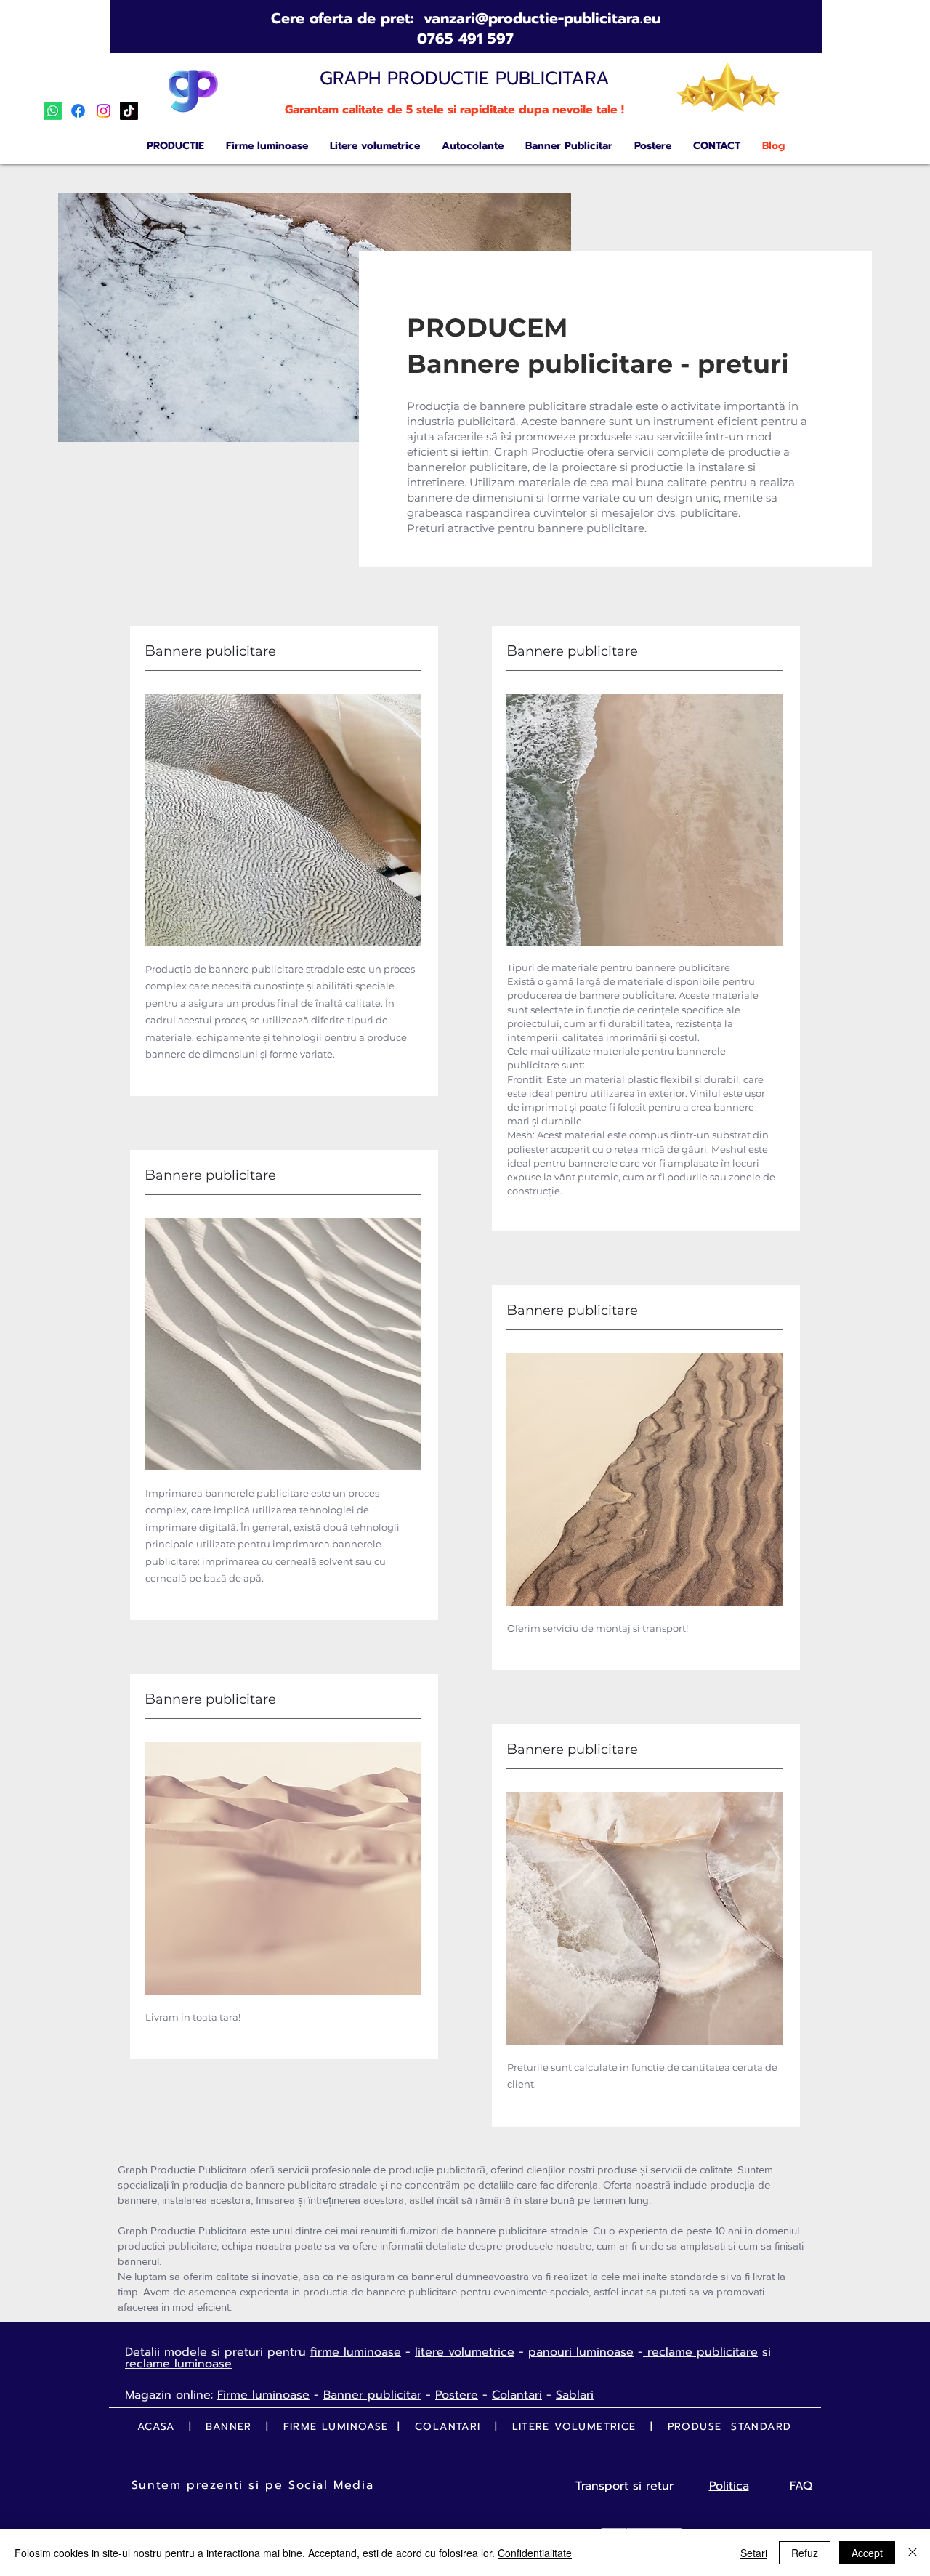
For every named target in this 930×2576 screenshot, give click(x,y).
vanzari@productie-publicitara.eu (542, 18)
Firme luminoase (263, 2395)
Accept (867, 2553)
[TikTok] (129, 111)
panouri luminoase (581, 2352)
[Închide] (913, 2553)
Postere (457, 2395)
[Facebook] (78, 111)
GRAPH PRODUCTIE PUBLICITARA (465, 79)
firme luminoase (356, 2352)
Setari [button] (754, 2553)
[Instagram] (104, 111)
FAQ (801, 2486)
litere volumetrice (465, 2352)
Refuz (805, 2553)
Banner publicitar (372, 2395)
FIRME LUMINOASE (336, 2427)
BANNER (231, 2427)
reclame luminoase (178, 2364)
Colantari (517, 2395)
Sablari (575, 2395)
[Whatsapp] (53, 111)
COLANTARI (450, 2427)
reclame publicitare (700, 2352)
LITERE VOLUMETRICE (574, 2427)
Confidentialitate (535, 2553)
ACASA (156, 2427)
